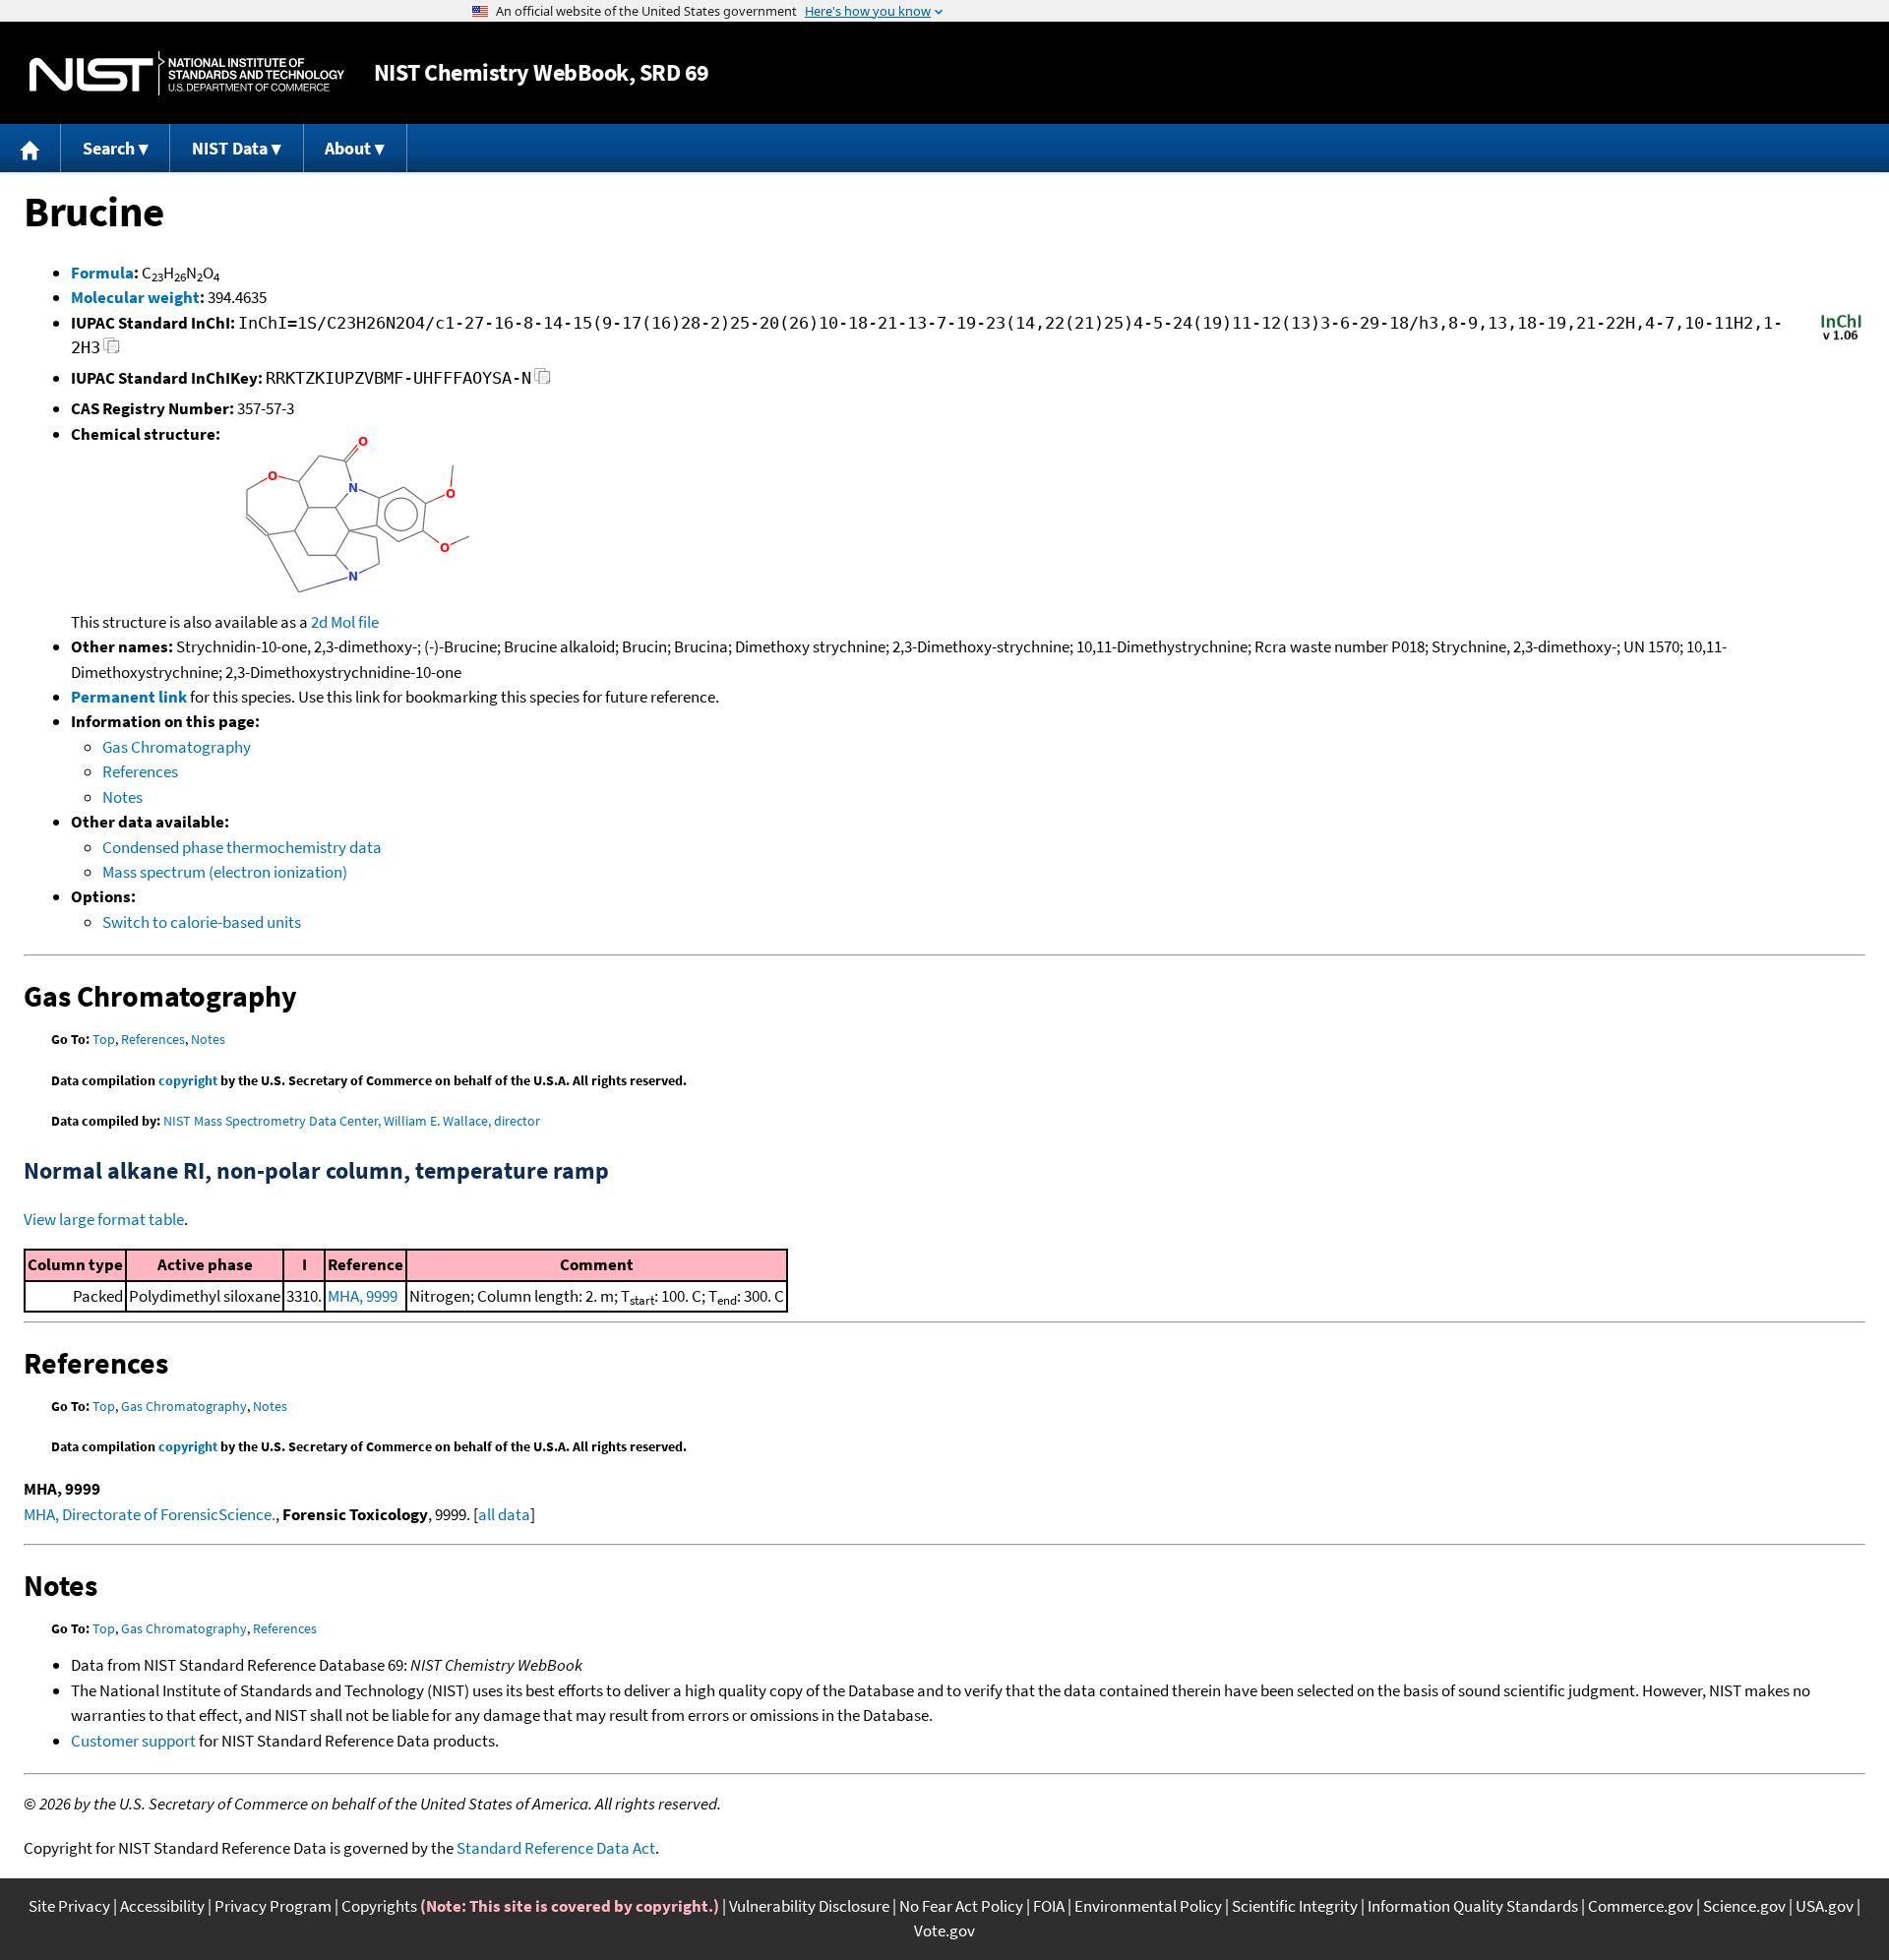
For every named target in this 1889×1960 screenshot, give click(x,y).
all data (504, 1514)
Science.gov (1744, 1906)
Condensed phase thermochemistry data (242, 847)
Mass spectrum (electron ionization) (225, 872)
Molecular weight (135, 297)
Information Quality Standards (1473, 1906)
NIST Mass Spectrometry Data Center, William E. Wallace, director (352, 1121)
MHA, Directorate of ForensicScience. (150, 1514)
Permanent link (129, 697)
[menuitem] (30, 148)
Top (104, 1039)
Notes (122, 797)
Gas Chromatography (177, 747)
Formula (102, 273)
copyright (188, 1080)
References (140, 771)
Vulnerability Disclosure (809, 1906)
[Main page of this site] (30, 148)
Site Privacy (69, 1906)
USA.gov (1825, 1906)
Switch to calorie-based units (202, 922)
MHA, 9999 (363, 1296)
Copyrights (379, 1906)
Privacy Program (273, 1906)
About (348, 148)
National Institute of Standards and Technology (187, 73)
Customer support (133, 1741)
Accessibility (162, 1906)
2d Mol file (345, 622)
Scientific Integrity (1295, 1906)
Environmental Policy (1148, 1906)
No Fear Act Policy (961, 1906)
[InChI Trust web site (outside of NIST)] (1841, 338)
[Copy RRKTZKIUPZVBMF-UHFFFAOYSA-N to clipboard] (543, 381)
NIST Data (230, 148)
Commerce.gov (1641, 1906)
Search (109, 148)
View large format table (104, 1219)
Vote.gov (944, 1930)
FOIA (1049, 1906)
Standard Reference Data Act (556, 1848)
